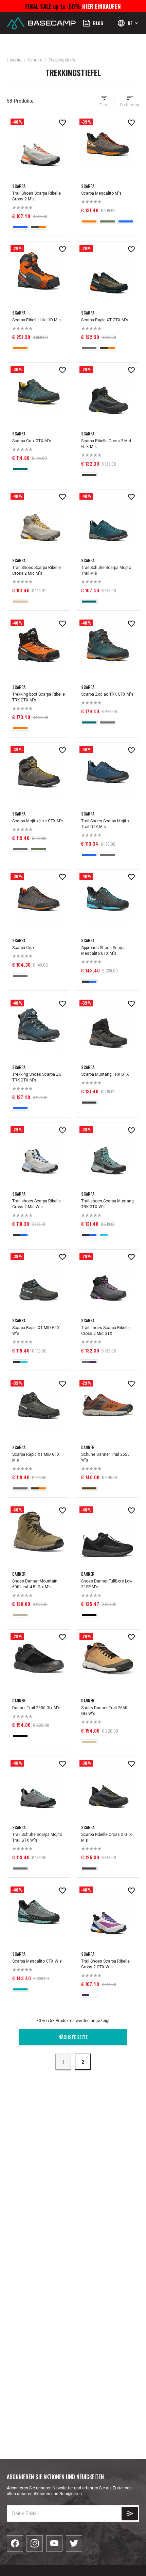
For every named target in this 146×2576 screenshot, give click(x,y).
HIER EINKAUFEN (101, 6)
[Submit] (130, 2514)
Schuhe (35, 60)
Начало (14, 60)
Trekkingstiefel (62, 60)
